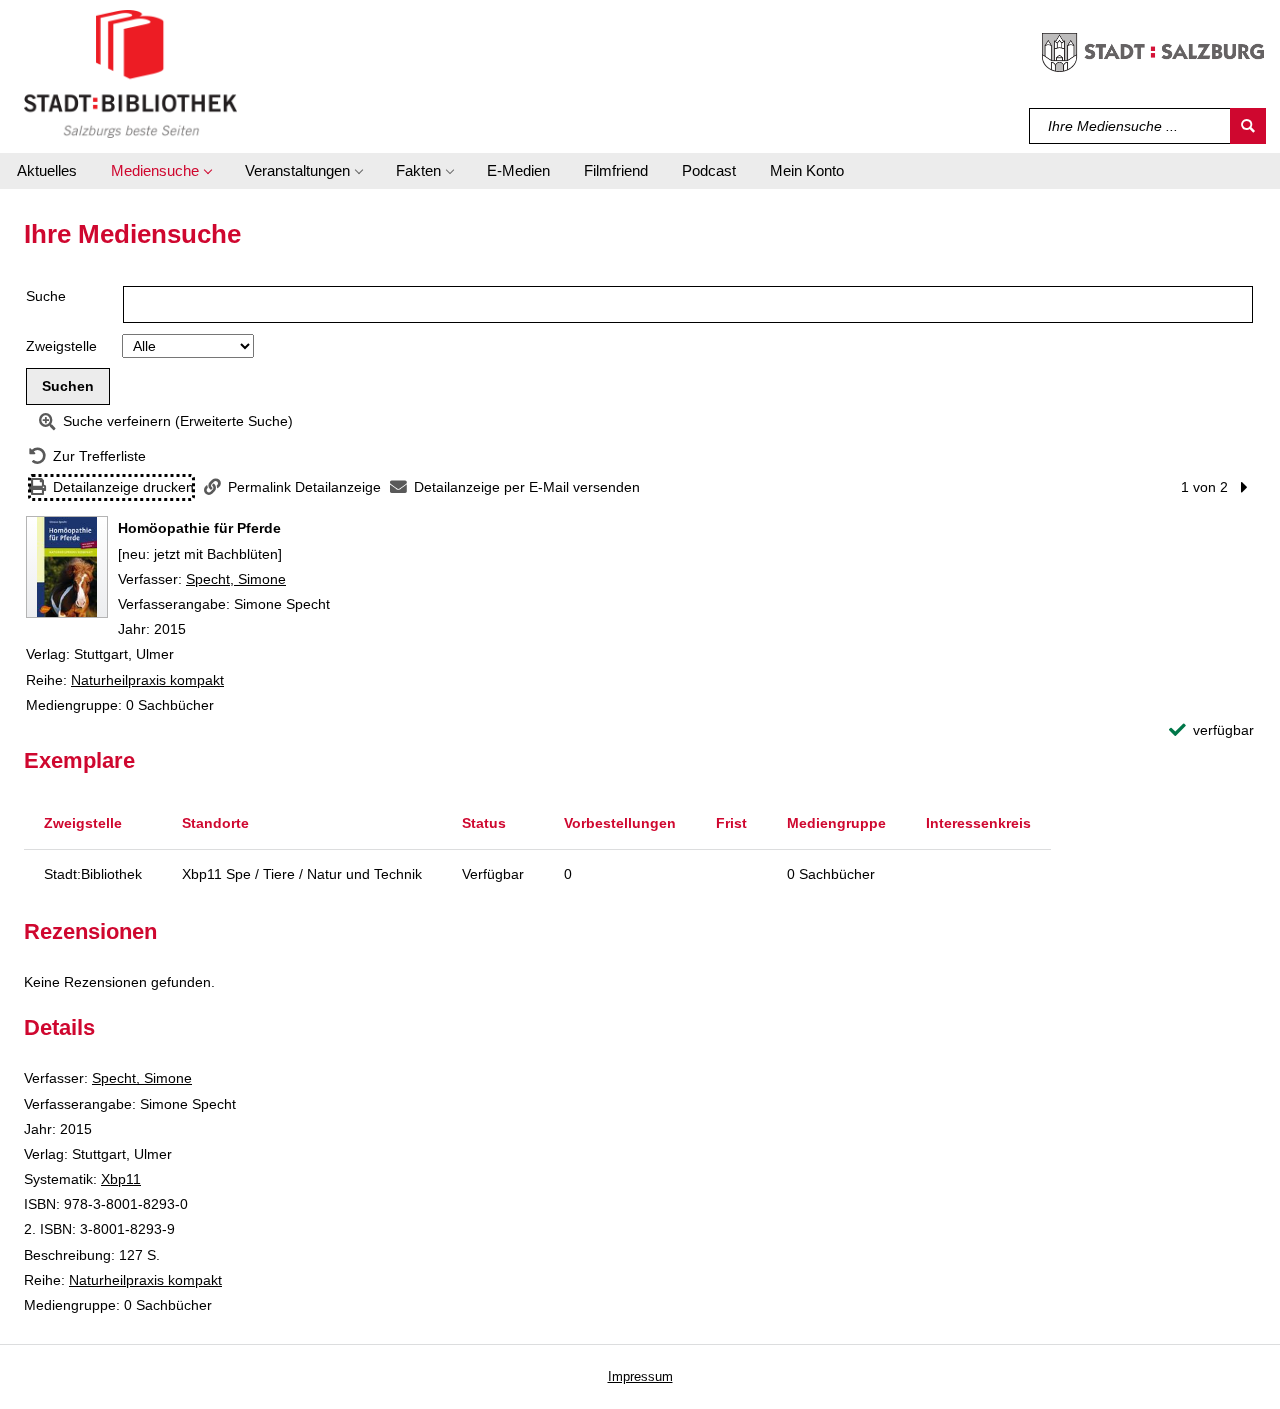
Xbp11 (121, 1179)
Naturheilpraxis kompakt (147, 680)
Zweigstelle (61, 346)
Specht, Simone (236, 579)
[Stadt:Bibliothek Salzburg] (130, 73)
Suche (46, 296)
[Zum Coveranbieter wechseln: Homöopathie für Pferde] (67, 567)
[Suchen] (1248, 126)
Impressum (640, 1376)
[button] (161, 171)
